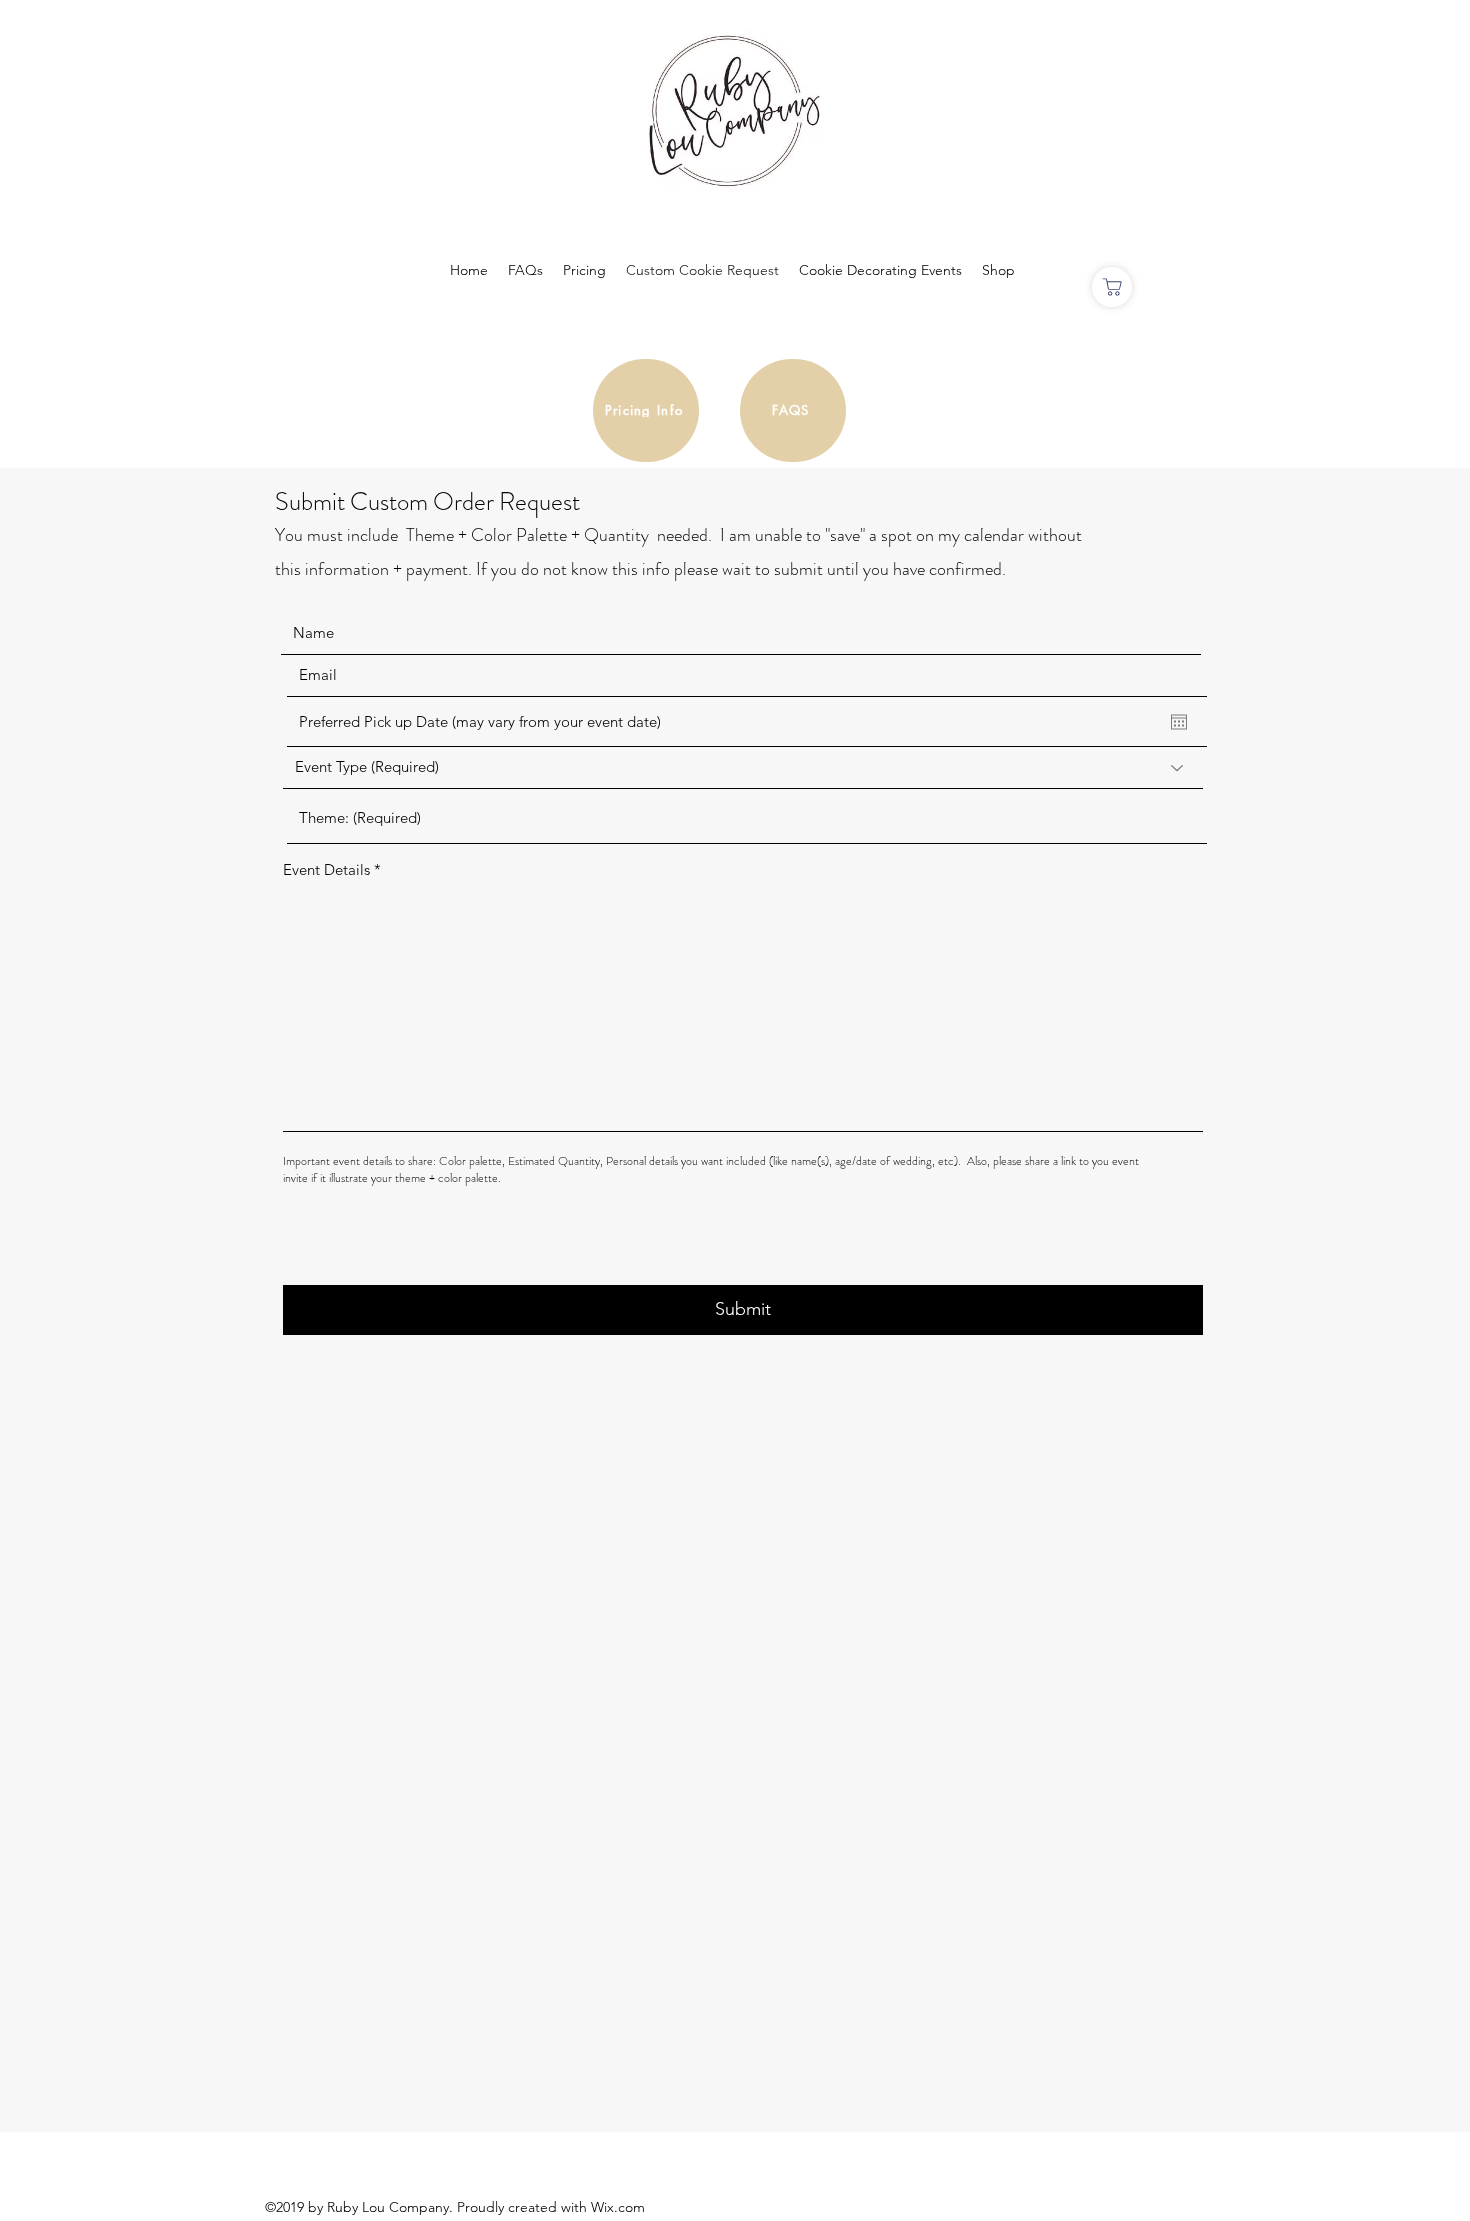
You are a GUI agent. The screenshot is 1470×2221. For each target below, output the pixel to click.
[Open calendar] (1179, 722)
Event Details (326, 869)
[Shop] (1112, 287)
